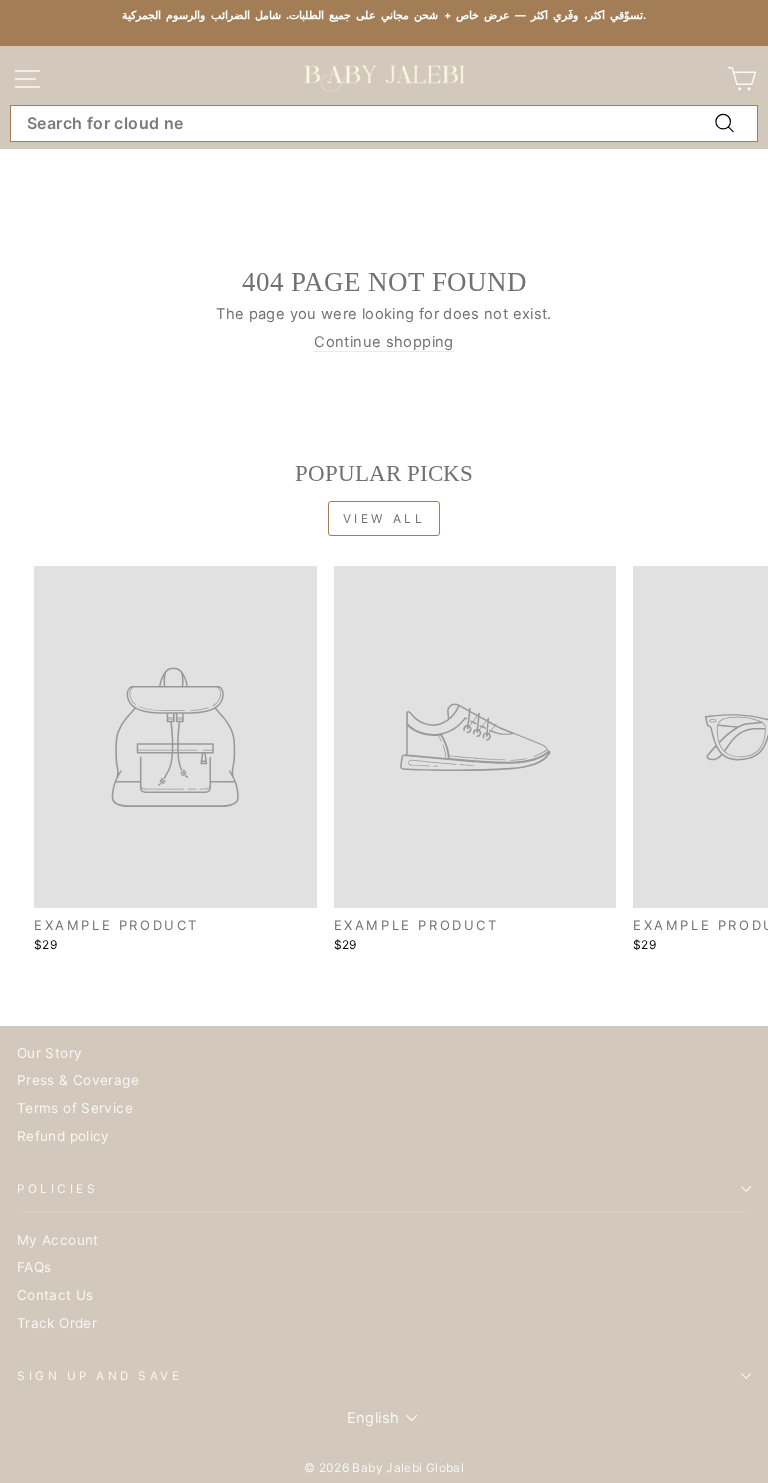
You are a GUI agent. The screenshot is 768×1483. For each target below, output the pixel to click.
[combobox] (384, 123)
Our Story (49, 1053)
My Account (58, 1240)
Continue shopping (383, 342)
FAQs (34, 1267)
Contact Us (55, 1295)
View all (384, 518)
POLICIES (57, 1189)
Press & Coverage (78, 1080)
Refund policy (63, 1136)
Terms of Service (75, 1108)
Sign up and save (100, 1376)
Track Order (57, 1323)
